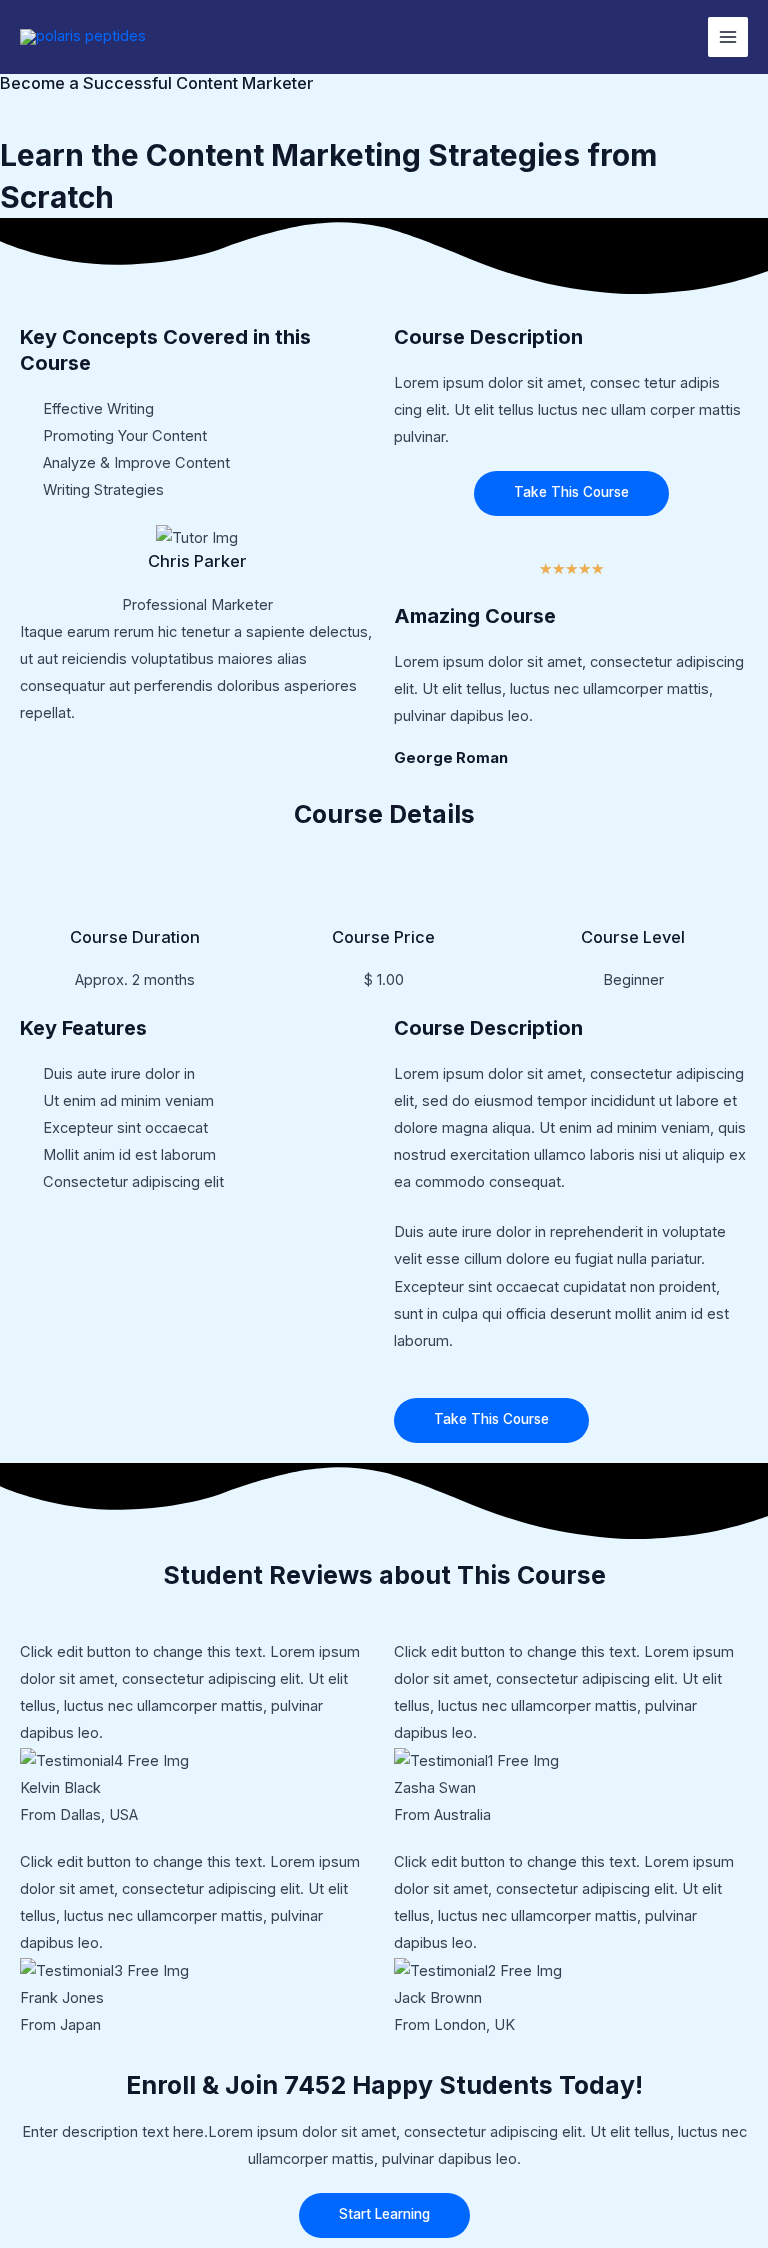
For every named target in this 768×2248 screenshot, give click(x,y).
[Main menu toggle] (728, 37)
